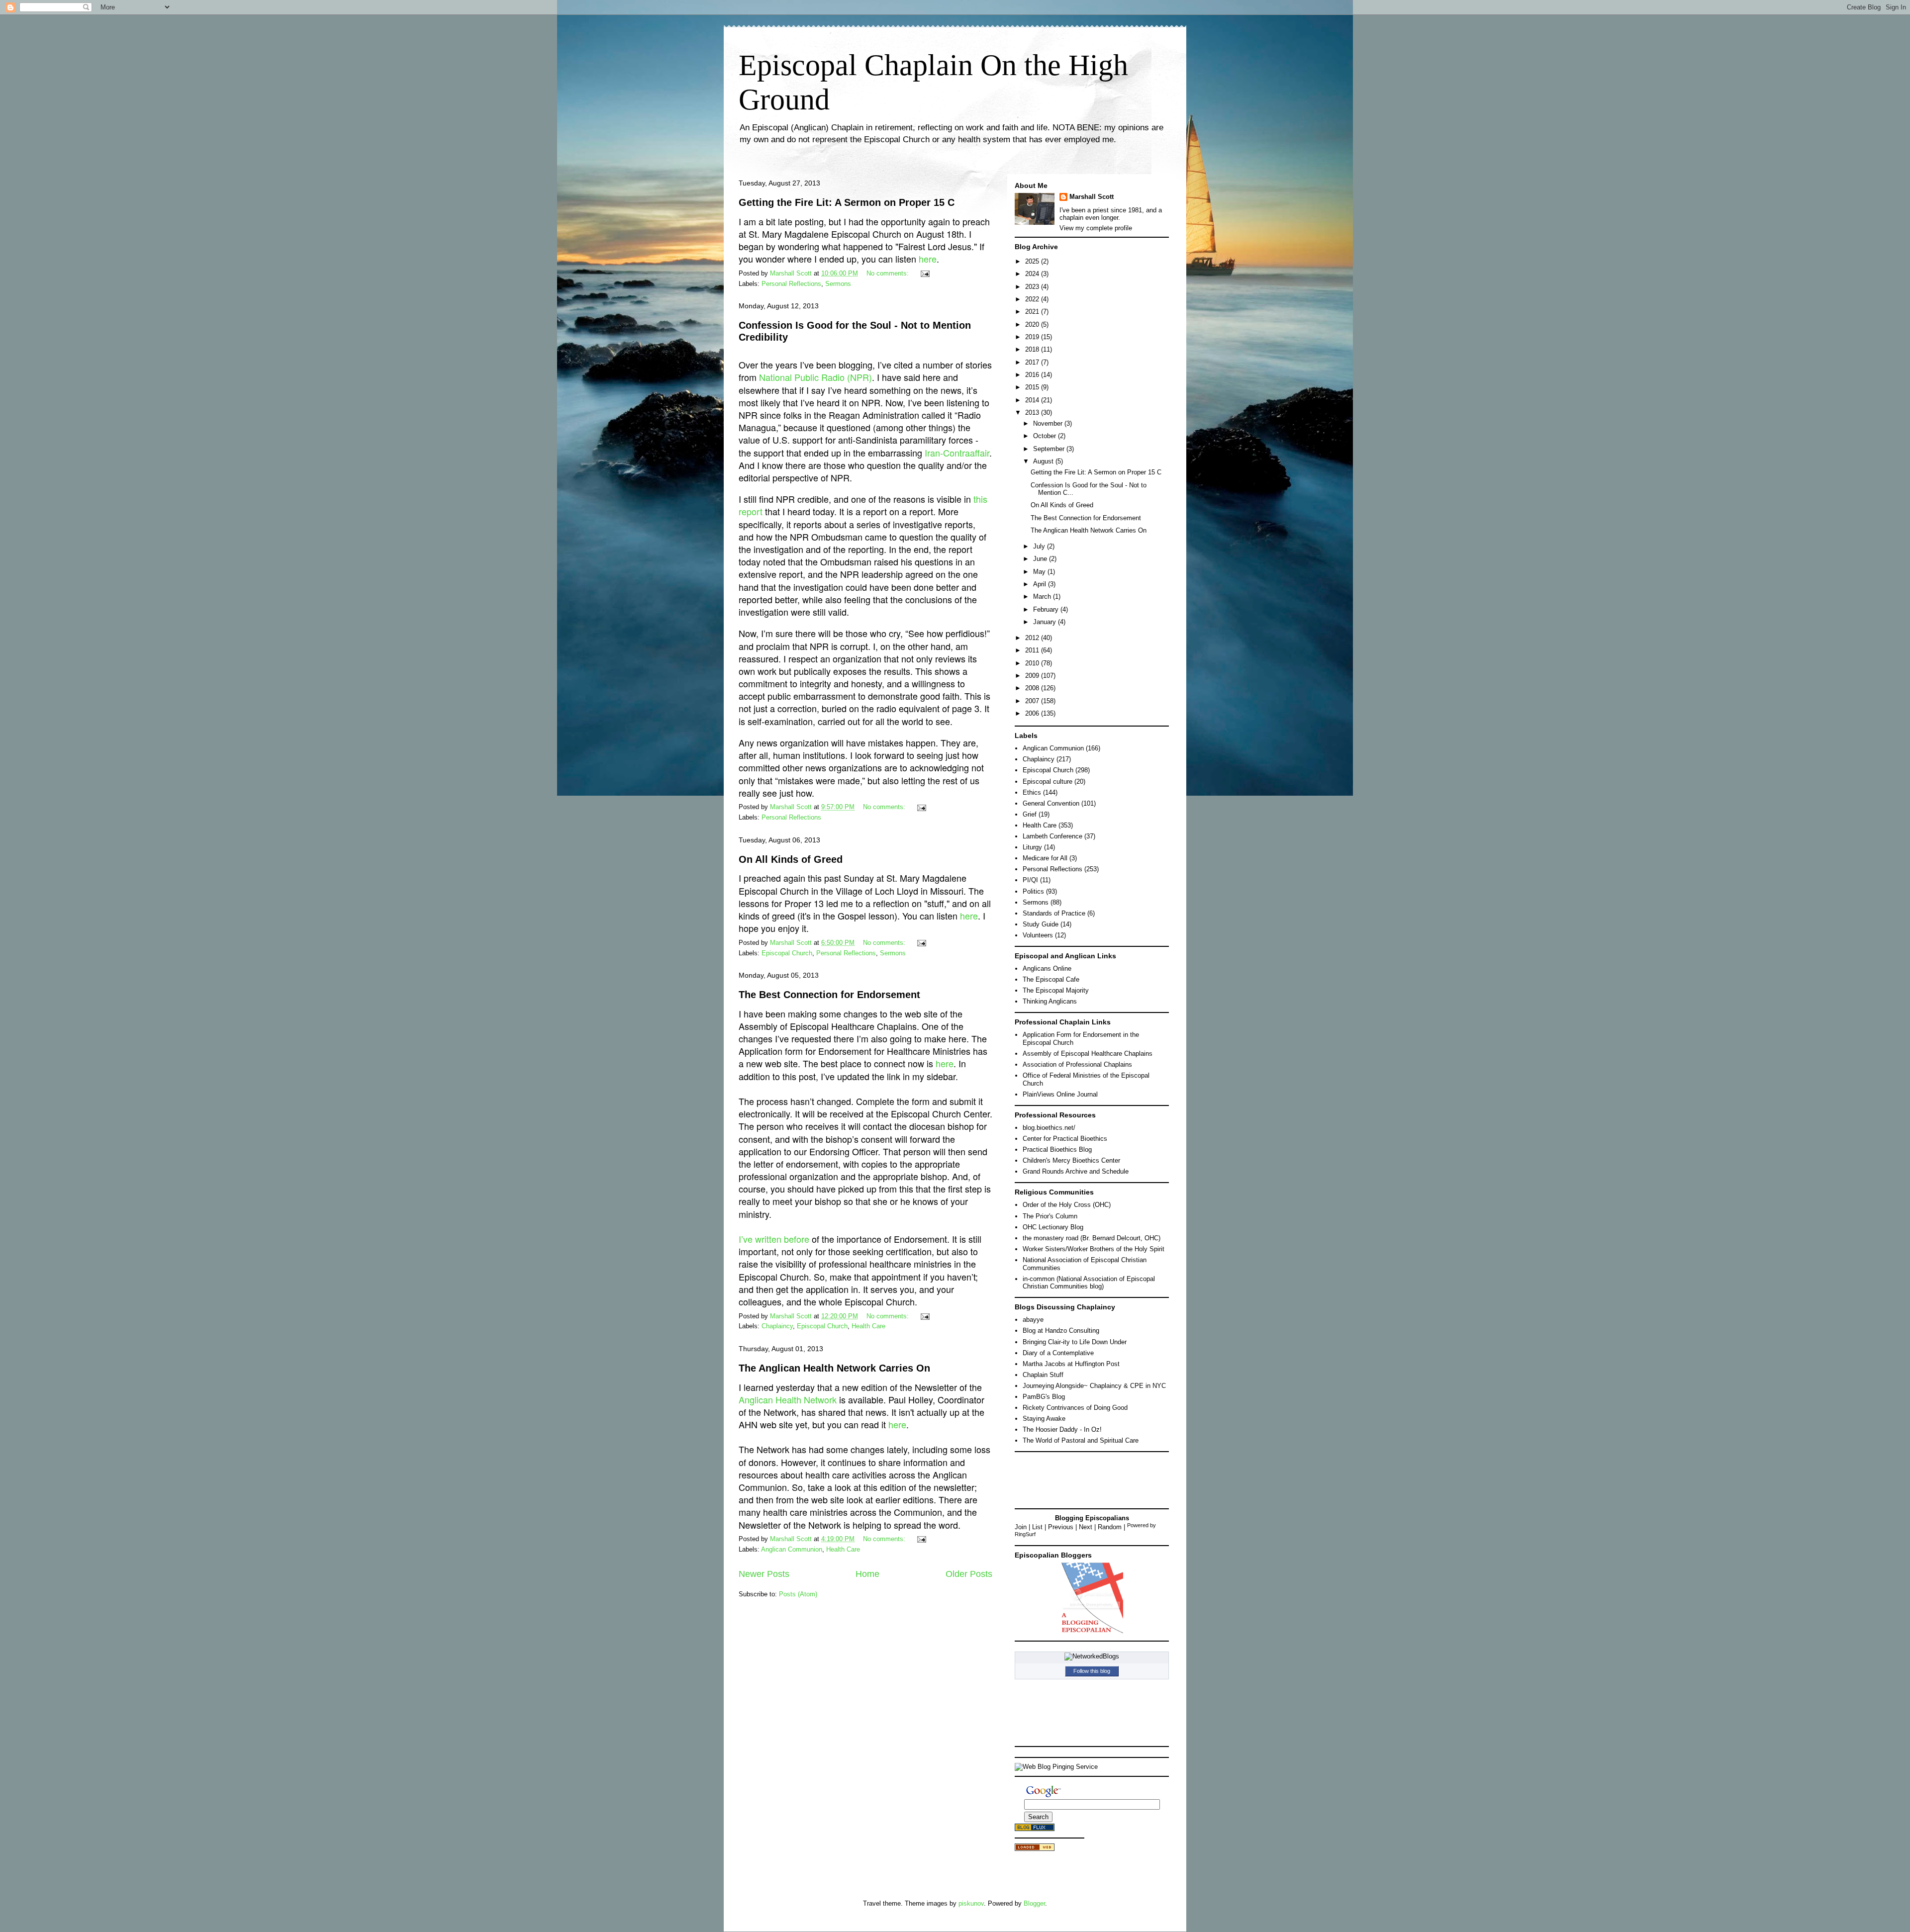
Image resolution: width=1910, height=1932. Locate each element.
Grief (1030, 814)
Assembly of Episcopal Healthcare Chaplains (1088, 1054)
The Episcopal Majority (1056, 990)
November (1049, 423)
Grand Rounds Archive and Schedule (1076, 1171)
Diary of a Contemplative (1058, 1353)
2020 (1033, 324)
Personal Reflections (791, 284)
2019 (1033, 337)
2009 (1033, 676)
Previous (1061, 1527)
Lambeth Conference (1052, 836)
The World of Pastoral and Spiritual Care (1081, 1440)
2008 (1033, 688)
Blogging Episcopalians (1092, 1518)
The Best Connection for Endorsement (829, 995)
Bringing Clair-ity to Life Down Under (1075, 1342)
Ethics (1032, 792)
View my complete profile (1096, 228)
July (1040, 546)
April (1041, 584)
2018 (1033, 349)
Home (867, 1574)
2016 (1033, 375)
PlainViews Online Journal (1060, 1094)
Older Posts (969, 1574)
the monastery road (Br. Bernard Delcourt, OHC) (1092, 1238)
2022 (1033, 299)
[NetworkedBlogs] (1092, 1656)
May (1040, 572)
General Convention (1051, 803)
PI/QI (1030, 880)
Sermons (838, 284)
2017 (1033, 362)
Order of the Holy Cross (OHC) (1067, 1205)
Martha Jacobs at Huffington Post (1071, 1364)
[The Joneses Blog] (1092, 1632)
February (1047, 609)
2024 (1033, 274)
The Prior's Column (1050, 1216)
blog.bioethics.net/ (1049, 1128)
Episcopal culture (1048, 782)
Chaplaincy (777, 1326)
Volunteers (1038, 935)
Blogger (1034, 1903)
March (1043, 597)
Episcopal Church (787, 953)
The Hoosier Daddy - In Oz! (1062, 1429)
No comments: (889, 273)
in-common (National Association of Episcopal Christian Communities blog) (1089, 1283)
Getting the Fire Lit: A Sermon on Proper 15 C (847, 202)
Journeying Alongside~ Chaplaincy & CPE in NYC (1094, 1386)
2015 (1033, 387)
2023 (1033, 287)
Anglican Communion (792, 1549)
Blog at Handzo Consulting (1061, 1331)
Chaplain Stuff (1043, 1375)
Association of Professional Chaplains (1077, 1064)
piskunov (971, 1903)
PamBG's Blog (1044, 1397)
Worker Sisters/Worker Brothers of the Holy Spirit (1094, 1249)
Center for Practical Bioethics (1065, 1139)
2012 (1033, 638)
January (1046, 622)
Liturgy (1032, 847)
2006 (1033, 713)
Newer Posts (764, 1574)
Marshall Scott (1092, 197)
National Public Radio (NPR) (815, 377)
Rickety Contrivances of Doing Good (1075, 1408)
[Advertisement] (1059, 1479)
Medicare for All (1045, 858)
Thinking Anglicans (1050, 1001)
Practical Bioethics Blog (1057, 1150)
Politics (1033, 891)
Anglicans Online (1047, 968)
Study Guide (1041, 924)
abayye (1033, 1320)
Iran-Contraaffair (957, 453)
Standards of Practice (1054, 913)
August (1044, 461)
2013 (1033, 413)
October (1046, 436)
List (1037, 1527)
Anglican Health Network (788, 1399)
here (928, 259)
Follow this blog (1092, 1671)
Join (1021, 1527)
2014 (1033, 400)
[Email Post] (924, 273)
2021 (1033, 312)
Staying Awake (1044, 1419)
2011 (1033, 650)
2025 (1033, 261)
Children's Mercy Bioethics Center (1071, 1160)
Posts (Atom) (798, 1594)
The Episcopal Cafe (1051, 979)
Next (1086, 1527)
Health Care (868, 1326)
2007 (1033, 701)
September (1050, 449)
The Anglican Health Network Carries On (834, 1368)
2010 (1033, 663)
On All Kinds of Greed (791, 859)
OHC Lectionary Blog (1053, 1227)
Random (1110, 1527)
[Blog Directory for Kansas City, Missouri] (1035, 1849)
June (1041, 559)
